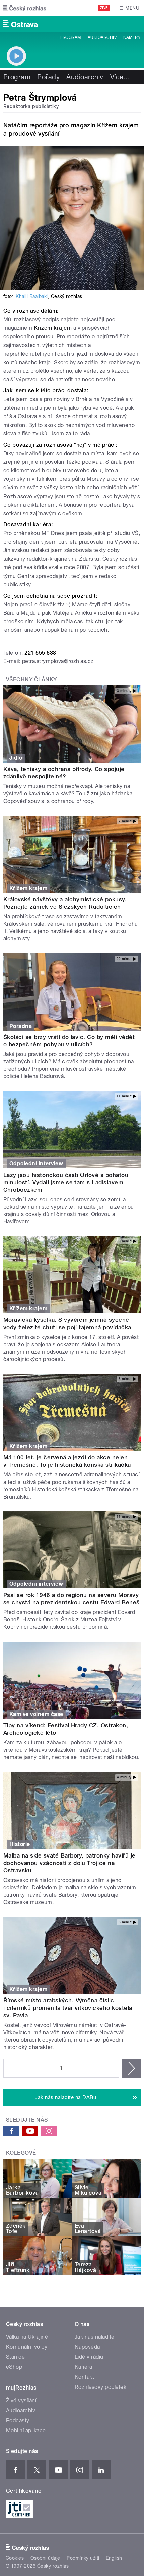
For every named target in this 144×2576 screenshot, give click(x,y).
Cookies (15, 2558)
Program (70, 37)
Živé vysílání (21, 2400)
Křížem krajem (53, 328)
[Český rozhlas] (25, 8)
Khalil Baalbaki (32, 296)
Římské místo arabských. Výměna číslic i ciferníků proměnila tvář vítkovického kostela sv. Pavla (68, 2008)
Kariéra (83, 2367)
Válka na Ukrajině (27, 2337)
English (114, 2558)
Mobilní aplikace (26, 2431)
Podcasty (18, 2420)
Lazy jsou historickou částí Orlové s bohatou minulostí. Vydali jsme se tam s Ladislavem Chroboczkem (66, 1182)
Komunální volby (27, 2347)
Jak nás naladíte (95, 2337)
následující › (131, 2068)
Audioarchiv (102, 37)
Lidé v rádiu (89, 2357)
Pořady (48, 77)
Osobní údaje (45, 2558)
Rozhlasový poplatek (100, 2387)
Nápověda (87, 2347)
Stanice (15, 2357)
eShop (14, 2367)
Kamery (132, 37)
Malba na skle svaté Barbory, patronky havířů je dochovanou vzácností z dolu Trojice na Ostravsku (69, 1863)
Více (120, 77)
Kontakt (84, 2377)
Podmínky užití (83, 2558)
